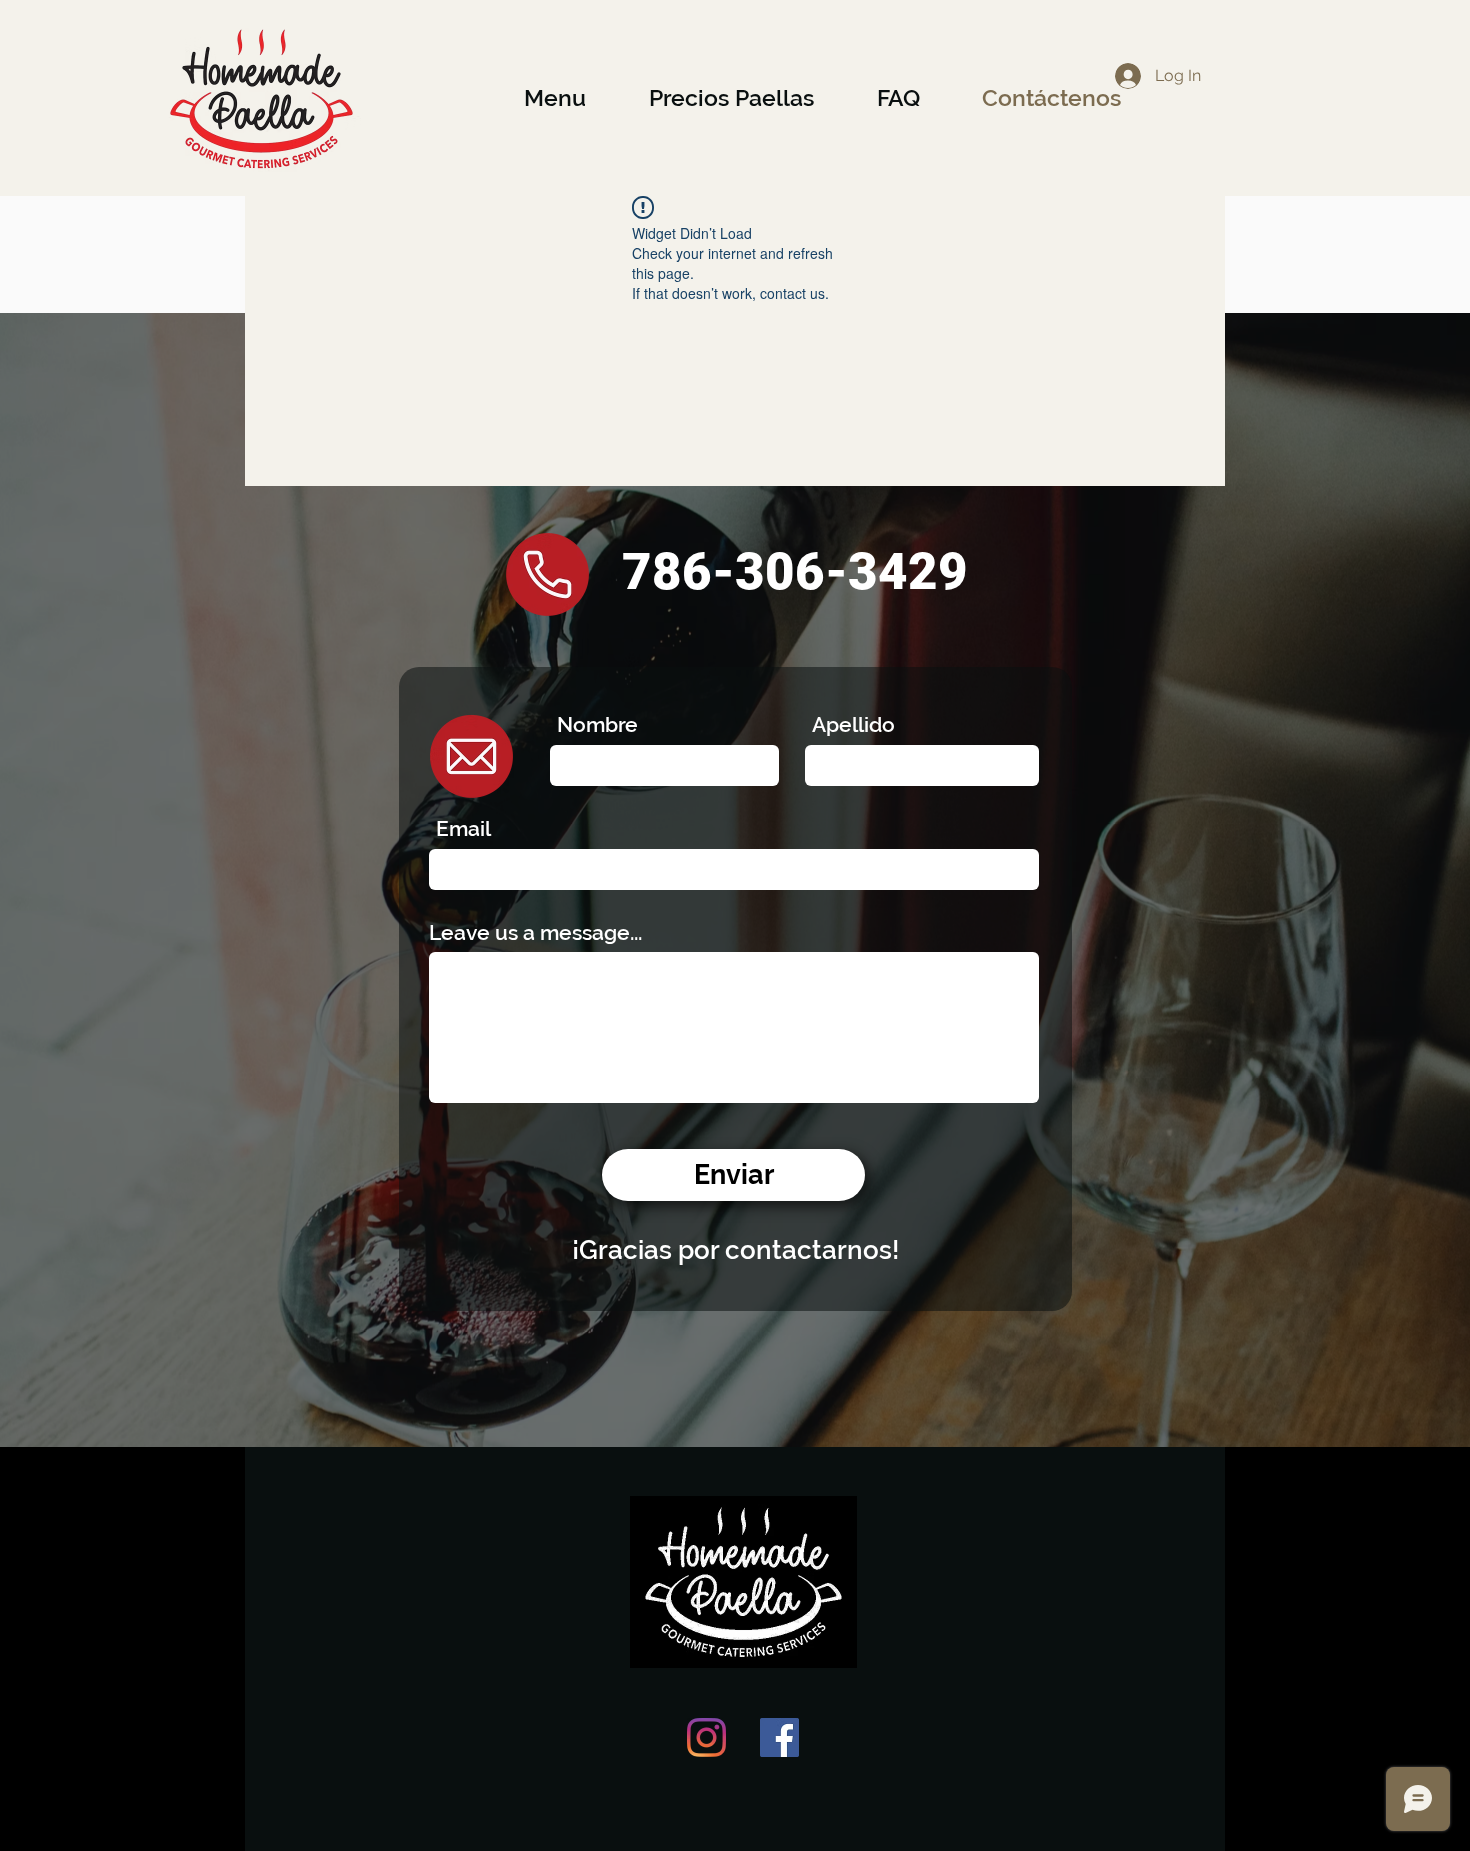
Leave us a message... (535, 932)
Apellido (853, 724)
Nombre (597, 724)
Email (463, 828)
